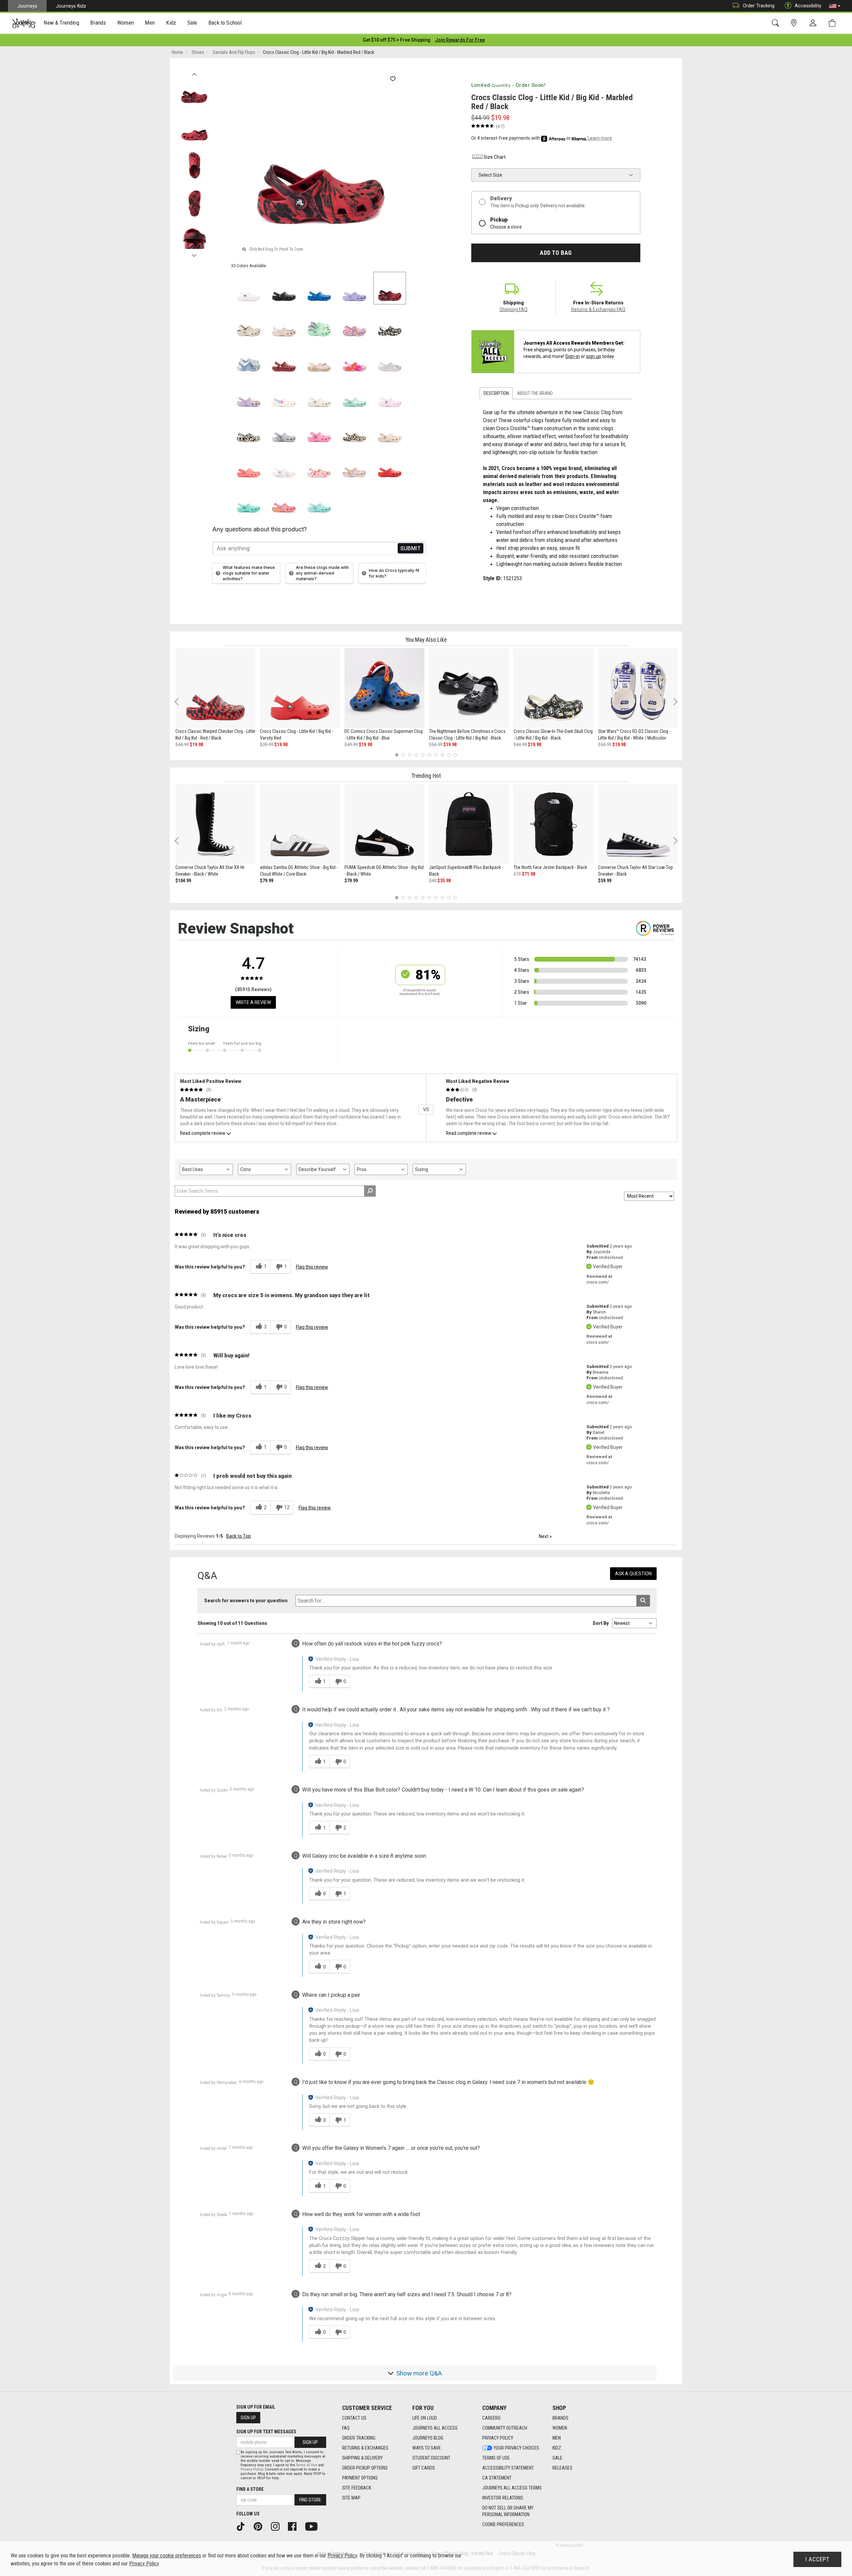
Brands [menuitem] (98, 23)
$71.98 (529, 874)
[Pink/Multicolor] (354, 359)
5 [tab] (423, 755)
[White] (249, 288)
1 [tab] (397, 755)
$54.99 (436, 745)
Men (557, 2438)
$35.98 (444, 881)
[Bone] (249, 323)
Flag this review (312, 1267)
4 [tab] (416, 755)
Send (411, 548)
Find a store (250, 2489)
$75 (517, 874)
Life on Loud (425, 2418)
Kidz (557, 2448)
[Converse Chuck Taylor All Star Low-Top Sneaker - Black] (638, 824)
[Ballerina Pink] (354, 323)
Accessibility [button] (808, 6)
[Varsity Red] (390, 464)
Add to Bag (556, 253)
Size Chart (495, 157)
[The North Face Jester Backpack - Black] (553, 824)
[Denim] (249, 359)
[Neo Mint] (319, 323)
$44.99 (182, 745)
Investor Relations (503, 2498)
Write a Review (253, 1002)
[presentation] (62, 23)
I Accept (817, 2559)
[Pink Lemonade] (319, 429)
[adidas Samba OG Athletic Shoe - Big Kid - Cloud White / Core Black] (300, 824)
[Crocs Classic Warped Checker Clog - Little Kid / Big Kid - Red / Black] (215, 688)
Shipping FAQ (514, 309)
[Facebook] (295, 2526)
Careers (491, 2418)
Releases (562, 2468)
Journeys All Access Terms (512, 2488)
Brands (560, 2418)
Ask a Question (633, 1574)
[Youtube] (314, 2526)
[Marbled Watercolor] (284, 429)
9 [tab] (449, 755)
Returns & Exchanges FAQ (598, 309)
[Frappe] (390, 429)
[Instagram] (278, 2526)
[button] (835, 6)
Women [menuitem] (125, 23)
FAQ (346, 2428)
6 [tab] (429, 755)
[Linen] (319, 394)
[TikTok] (243, 2526)
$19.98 (196, 745)
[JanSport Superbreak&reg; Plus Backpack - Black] (469, 824)
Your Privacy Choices (516, 2448)
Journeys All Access (435, 2428)
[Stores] (795, 23)
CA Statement (497, 2478)
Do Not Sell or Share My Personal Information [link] (508, 2511)
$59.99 (605, 881)
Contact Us (354, 2418)
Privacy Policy (498, 2438)
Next (194, 254)
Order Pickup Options (365, 2468)
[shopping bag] (834, 23)
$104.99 (183, 881)
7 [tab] (436, 755)
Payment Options (360, 2478)
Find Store (310, 2500)
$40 (433, 881)
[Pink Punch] (284, 500)
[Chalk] (354, 429)
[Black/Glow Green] (249, 429)
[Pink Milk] (390, 394)
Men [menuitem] (150, 23)
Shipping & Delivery (362, 2458)
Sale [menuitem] (192, 23)
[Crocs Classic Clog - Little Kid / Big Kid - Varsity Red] (300, 688)
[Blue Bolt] (319, 288)
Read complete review (203, 1133)
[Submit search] (643, 1601)
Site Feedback (357, 2488)
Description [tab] (496, 393)
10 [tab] (455, 755)
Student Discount (431, 2458)
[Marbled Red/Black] (390, 288)
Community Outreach (505, 2428)
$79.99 (267, 881)
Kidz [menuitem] (171, 23)
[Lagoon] (249, 500)
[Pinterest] (260, 2526)
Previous (194, 73)
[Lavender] (354, 288)
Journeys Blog (428, 2438)
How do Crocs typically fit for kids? (394, 573)
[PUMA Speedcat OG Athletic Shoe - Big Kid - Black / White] (384, 824)
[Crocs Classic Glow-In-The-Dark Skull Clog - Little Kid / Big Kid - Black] (553, 688)
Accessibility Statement (508, 2468)
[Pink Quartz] (284, 323)
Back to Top (239, 1536)
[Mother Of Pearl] (390, 359)
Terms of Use (496, 2458)
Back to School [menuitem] (225, 23)
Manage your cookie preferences (167, 2556)
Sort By (601, 1623)
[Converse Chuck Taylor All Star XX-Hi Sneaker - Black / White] (215, 824)
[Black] (284, 288)
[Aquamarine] (354, 394)
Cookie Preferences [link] (503, 2524)
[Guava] (249, 464)
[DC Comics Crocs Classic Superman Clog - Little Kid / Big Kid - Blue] (384, 688)
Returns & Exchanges (365, 2448)
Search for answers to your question (246, 1601)
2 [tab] (403, 755)
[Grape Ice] (354, 464)
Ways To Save (427, 2448)
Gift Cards (424, 2468)
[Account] (814, 23)
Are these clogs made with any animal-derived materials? (322, 573)
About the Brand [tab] (535, 393)
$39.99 (267, 745)
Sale (557, 2458)
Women (560, 2428)
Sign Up (248, 2418)
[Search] (777, 23)
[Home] (24, 23)
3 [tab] (410, 755)
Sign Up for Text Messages (266, 2432)
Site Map (351, 2498)
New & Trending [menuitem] (61, 23)
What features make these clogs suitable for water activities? (249, 573)
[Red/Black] (284, 359)
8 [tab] (442, 755)
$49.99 (351, 745)
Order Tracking (759, 6)
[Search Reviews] (370, 1191)
